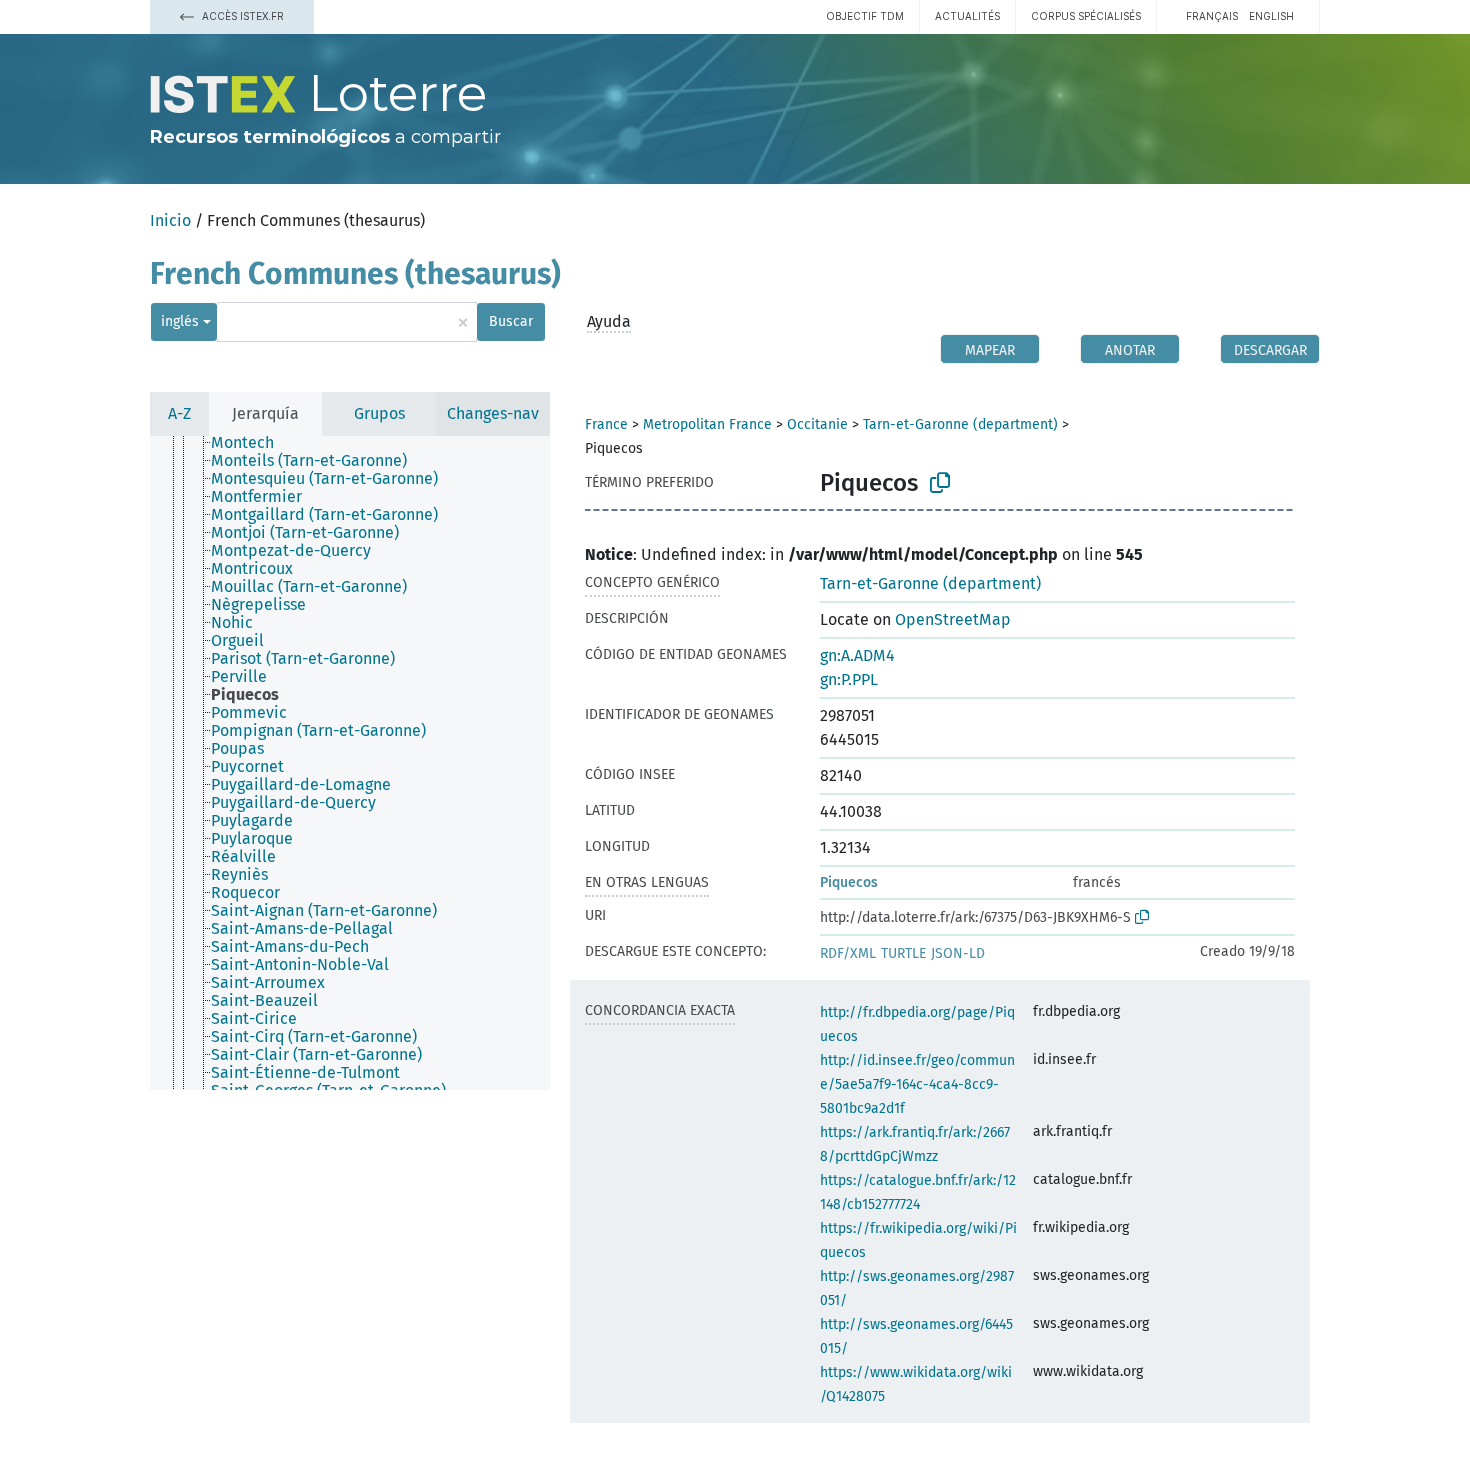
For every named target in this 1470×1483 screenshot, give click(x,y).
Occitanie (817, 424)
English (1271, 16)
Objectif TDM (865, 16)
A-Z (179, 413)
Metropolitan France (707, 424)
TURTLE (903, 953)
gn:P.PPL (849, 679)
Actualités (967, 16)
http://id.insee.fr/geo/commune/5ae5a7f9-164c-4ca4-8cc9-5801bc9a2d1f (917, 1084)
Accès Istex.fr (241, 16)
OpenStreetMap (953, 619)
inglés (180, 321)
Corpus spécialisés (1086, 16)
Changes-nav (493, 413)
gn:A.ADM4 (857, 655)
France (606, 424)
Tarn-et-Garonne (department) (960, 424)
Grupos (379, 413)
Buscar (511, 321)
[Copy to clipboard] (940, 483)
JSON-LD (958, 953)
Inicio (170, 220)
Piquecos (849, 882)
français (1212, 16)
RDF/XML (848, 953)
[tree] (350, 763)
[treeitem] (251, 443)
